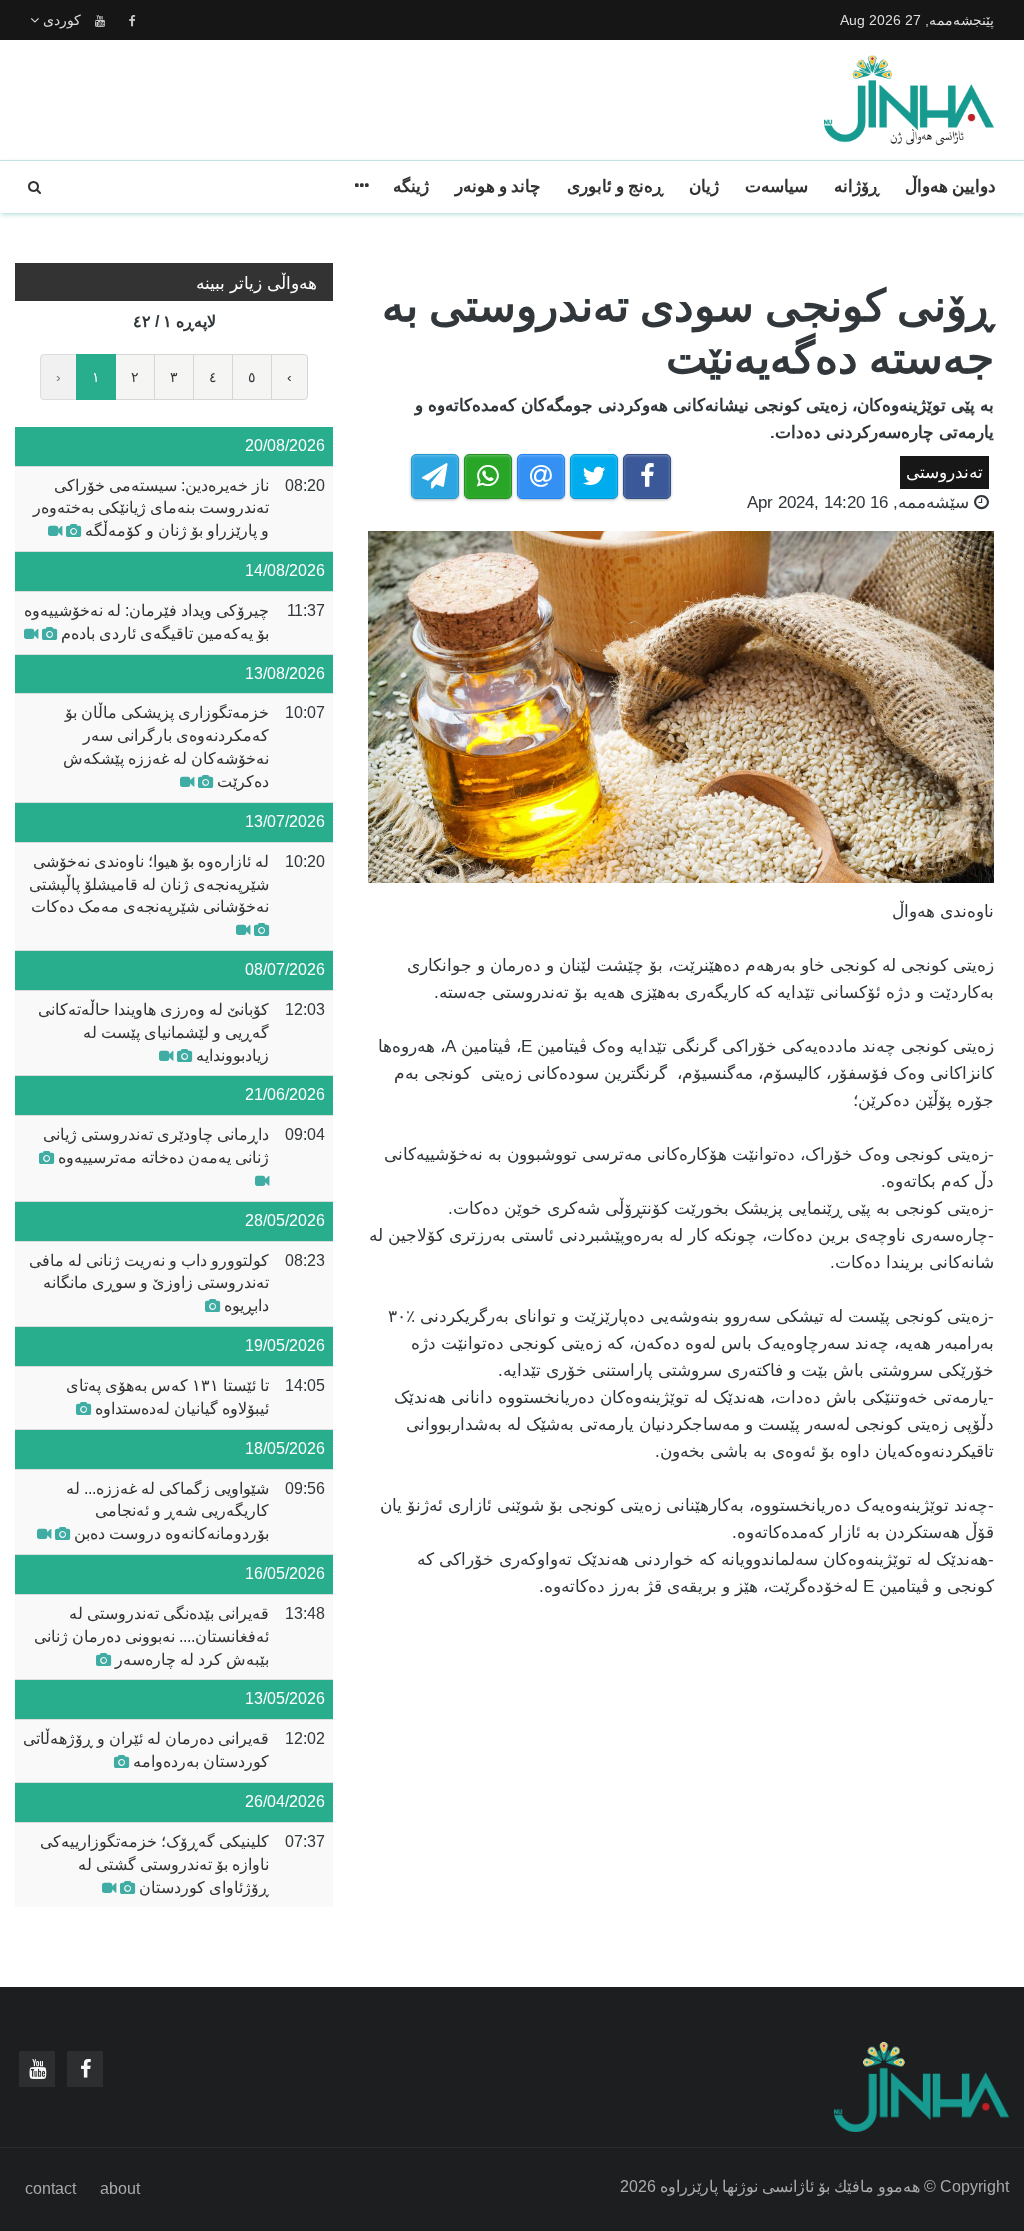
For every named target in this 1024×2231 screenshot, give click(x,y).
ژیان (704, 186)
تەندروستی (944, 472)
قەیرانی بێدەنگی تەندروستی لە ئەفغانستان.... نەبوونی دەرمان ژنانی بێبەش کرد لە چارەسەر (151, 1636)
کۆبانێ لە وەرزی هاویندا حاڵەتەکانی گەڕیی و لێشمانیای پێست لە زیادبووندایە (153, 1032)
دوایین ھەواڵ (950, 186)
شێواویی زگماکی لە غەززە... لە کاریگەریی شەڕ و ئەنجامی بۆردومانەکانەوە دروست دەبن (167, 1511)
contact (50, 2188)
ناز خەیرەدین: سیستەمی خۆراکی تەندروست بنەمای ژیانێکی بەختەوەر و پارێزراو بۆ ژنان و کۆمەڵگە (151, 508)
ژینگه (411, 186)
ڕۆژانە (856, 186)
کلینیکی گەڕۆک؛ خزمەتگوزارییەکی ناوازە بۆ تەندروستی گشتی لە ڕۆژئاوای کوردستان (154, 1864)
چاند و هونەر (498, 186)
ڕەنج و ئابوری (615, 186)
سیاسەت (776, 186)
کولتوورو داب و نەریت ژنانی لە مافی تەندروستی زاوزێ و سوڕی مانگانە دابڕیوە (149, 1283)
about (120, 2188)
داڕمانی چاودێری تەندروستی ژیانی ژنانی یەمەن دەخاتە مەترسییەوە (156, 1146)
